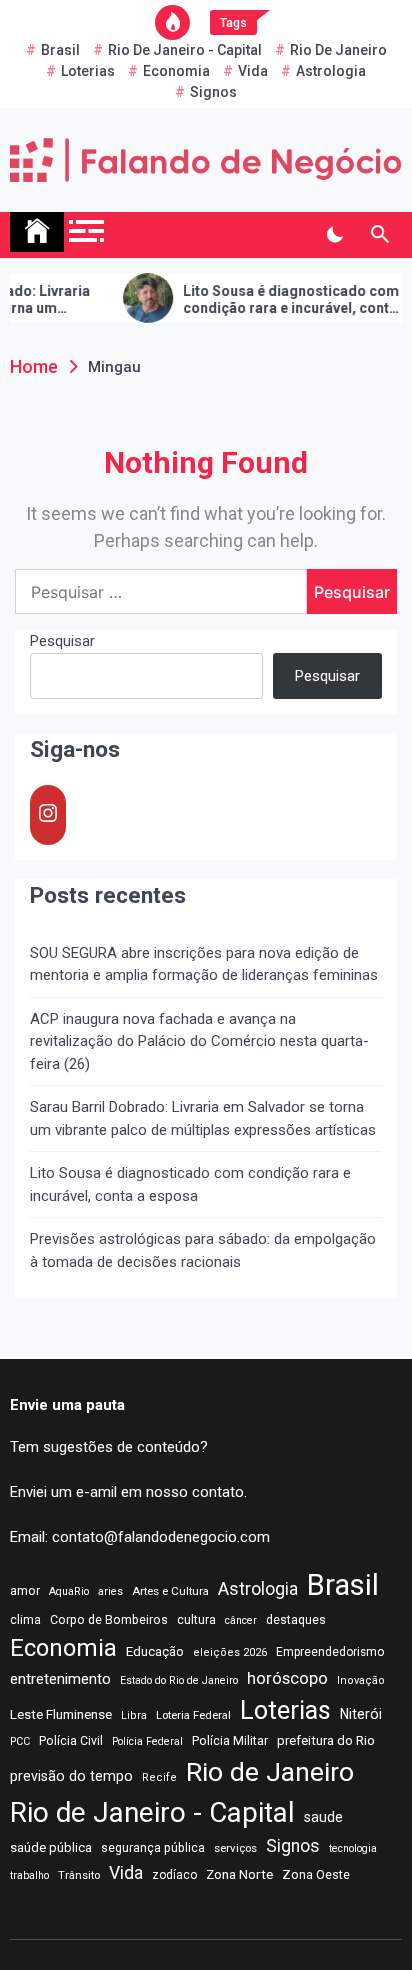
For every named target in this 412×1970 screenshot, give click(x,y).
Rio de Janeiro (338, 50)
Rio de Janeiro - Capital (185, 50)
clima (25, 1620)
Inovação (361, 1680)
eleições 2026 (230, 1652)
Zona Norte (239, 1874)
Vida (253, 71)
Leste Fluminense (61, 1714)
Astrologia (331, 71)
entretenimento (60, 1679)
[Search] (379, 235)
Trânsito (79, 1875)
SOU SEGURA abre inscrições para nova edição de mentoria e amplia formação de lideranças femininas (204, 964)
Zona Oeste (316, 1874)
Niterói (361, 1714)
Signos (213, 92)
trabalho (29, 1875)
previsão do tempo (71, 1776)
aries (110, 1591)
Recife (159, 1777)
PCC (20, 1741)
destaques (296, 1620)
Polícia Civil (71, 1741)
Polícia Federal (147, 1741)
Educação (155, 1651)
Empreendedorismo (330, 1652)
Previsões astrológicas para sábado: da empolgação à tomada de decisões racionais (203, 1250)
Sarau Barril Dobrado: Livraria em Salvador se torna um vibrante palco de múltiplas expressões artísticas (203, 1118)
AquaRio (69, 1591)
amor (25, 1591)
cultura (196, 1620)
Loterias (88, 71)
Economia (176, 71)
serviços (235, 1848)
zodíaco (174, 1875)
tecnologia (353, 1848)
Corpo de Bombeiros (109, 1620)
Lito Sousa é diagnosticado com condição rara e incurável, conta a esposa (276, 300)
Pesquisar (62, 641)
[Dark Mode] (334, 235)
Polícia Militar (230, 1740)
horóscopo (287, 1678)
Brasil (60, 50)
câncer (241, 1620)
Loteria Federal (193, 1715)
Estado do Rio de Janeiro (179, 1680)
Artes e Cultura (170, 1591)
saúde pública (51, 1847)
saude (323, 1817)
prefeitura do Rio (326, 1740)
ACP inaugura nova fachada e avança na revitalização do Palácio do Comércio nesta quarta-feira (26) (199, 1041)
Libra (134, 1715)
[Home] (37, 232)
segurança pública (153, 1848)
